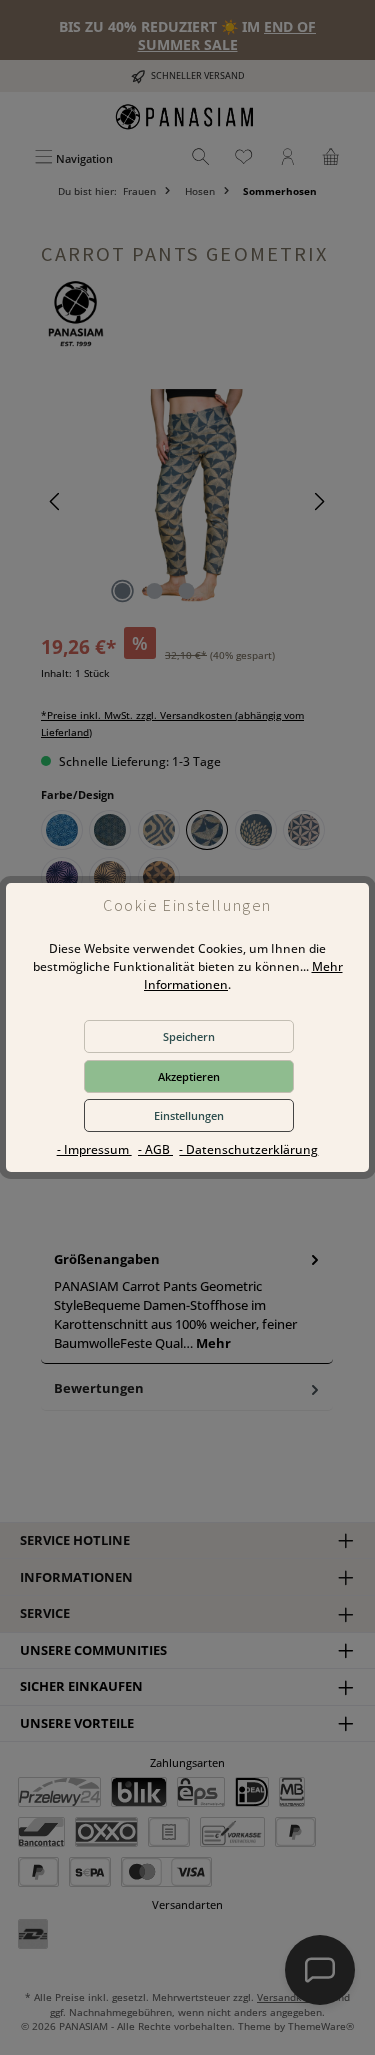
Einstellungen (189, 1115)
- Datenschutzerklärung (248, 1149)
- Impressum (94, 1149)
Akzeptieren (189, 1076)
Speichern (189, 1036)
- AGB (155, 1149)
